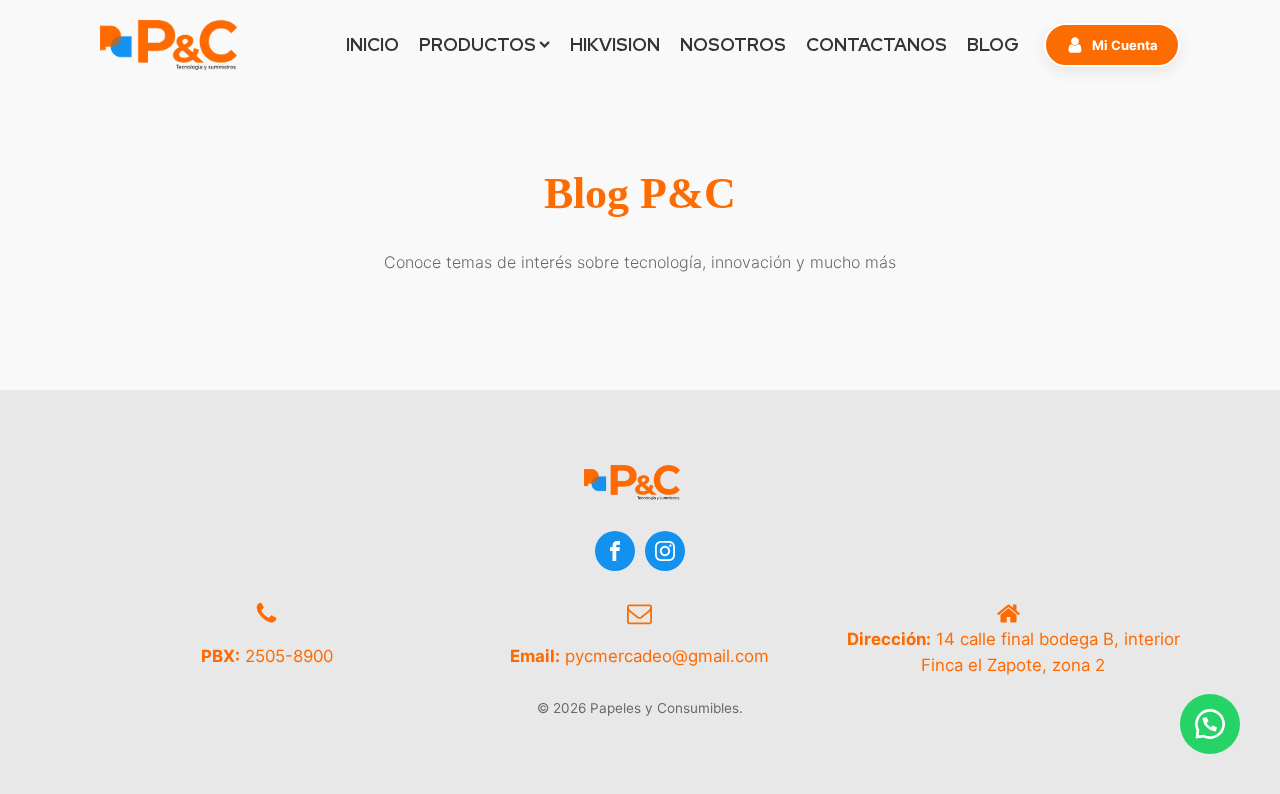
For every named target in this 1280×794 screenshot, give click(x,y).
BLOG (993, 44)
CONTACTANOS (876, 44)
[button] (1112, 45)
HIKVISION (615, 44)
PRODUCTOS (477, 44)
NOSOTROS (733, 44)
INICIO (372, 44)
